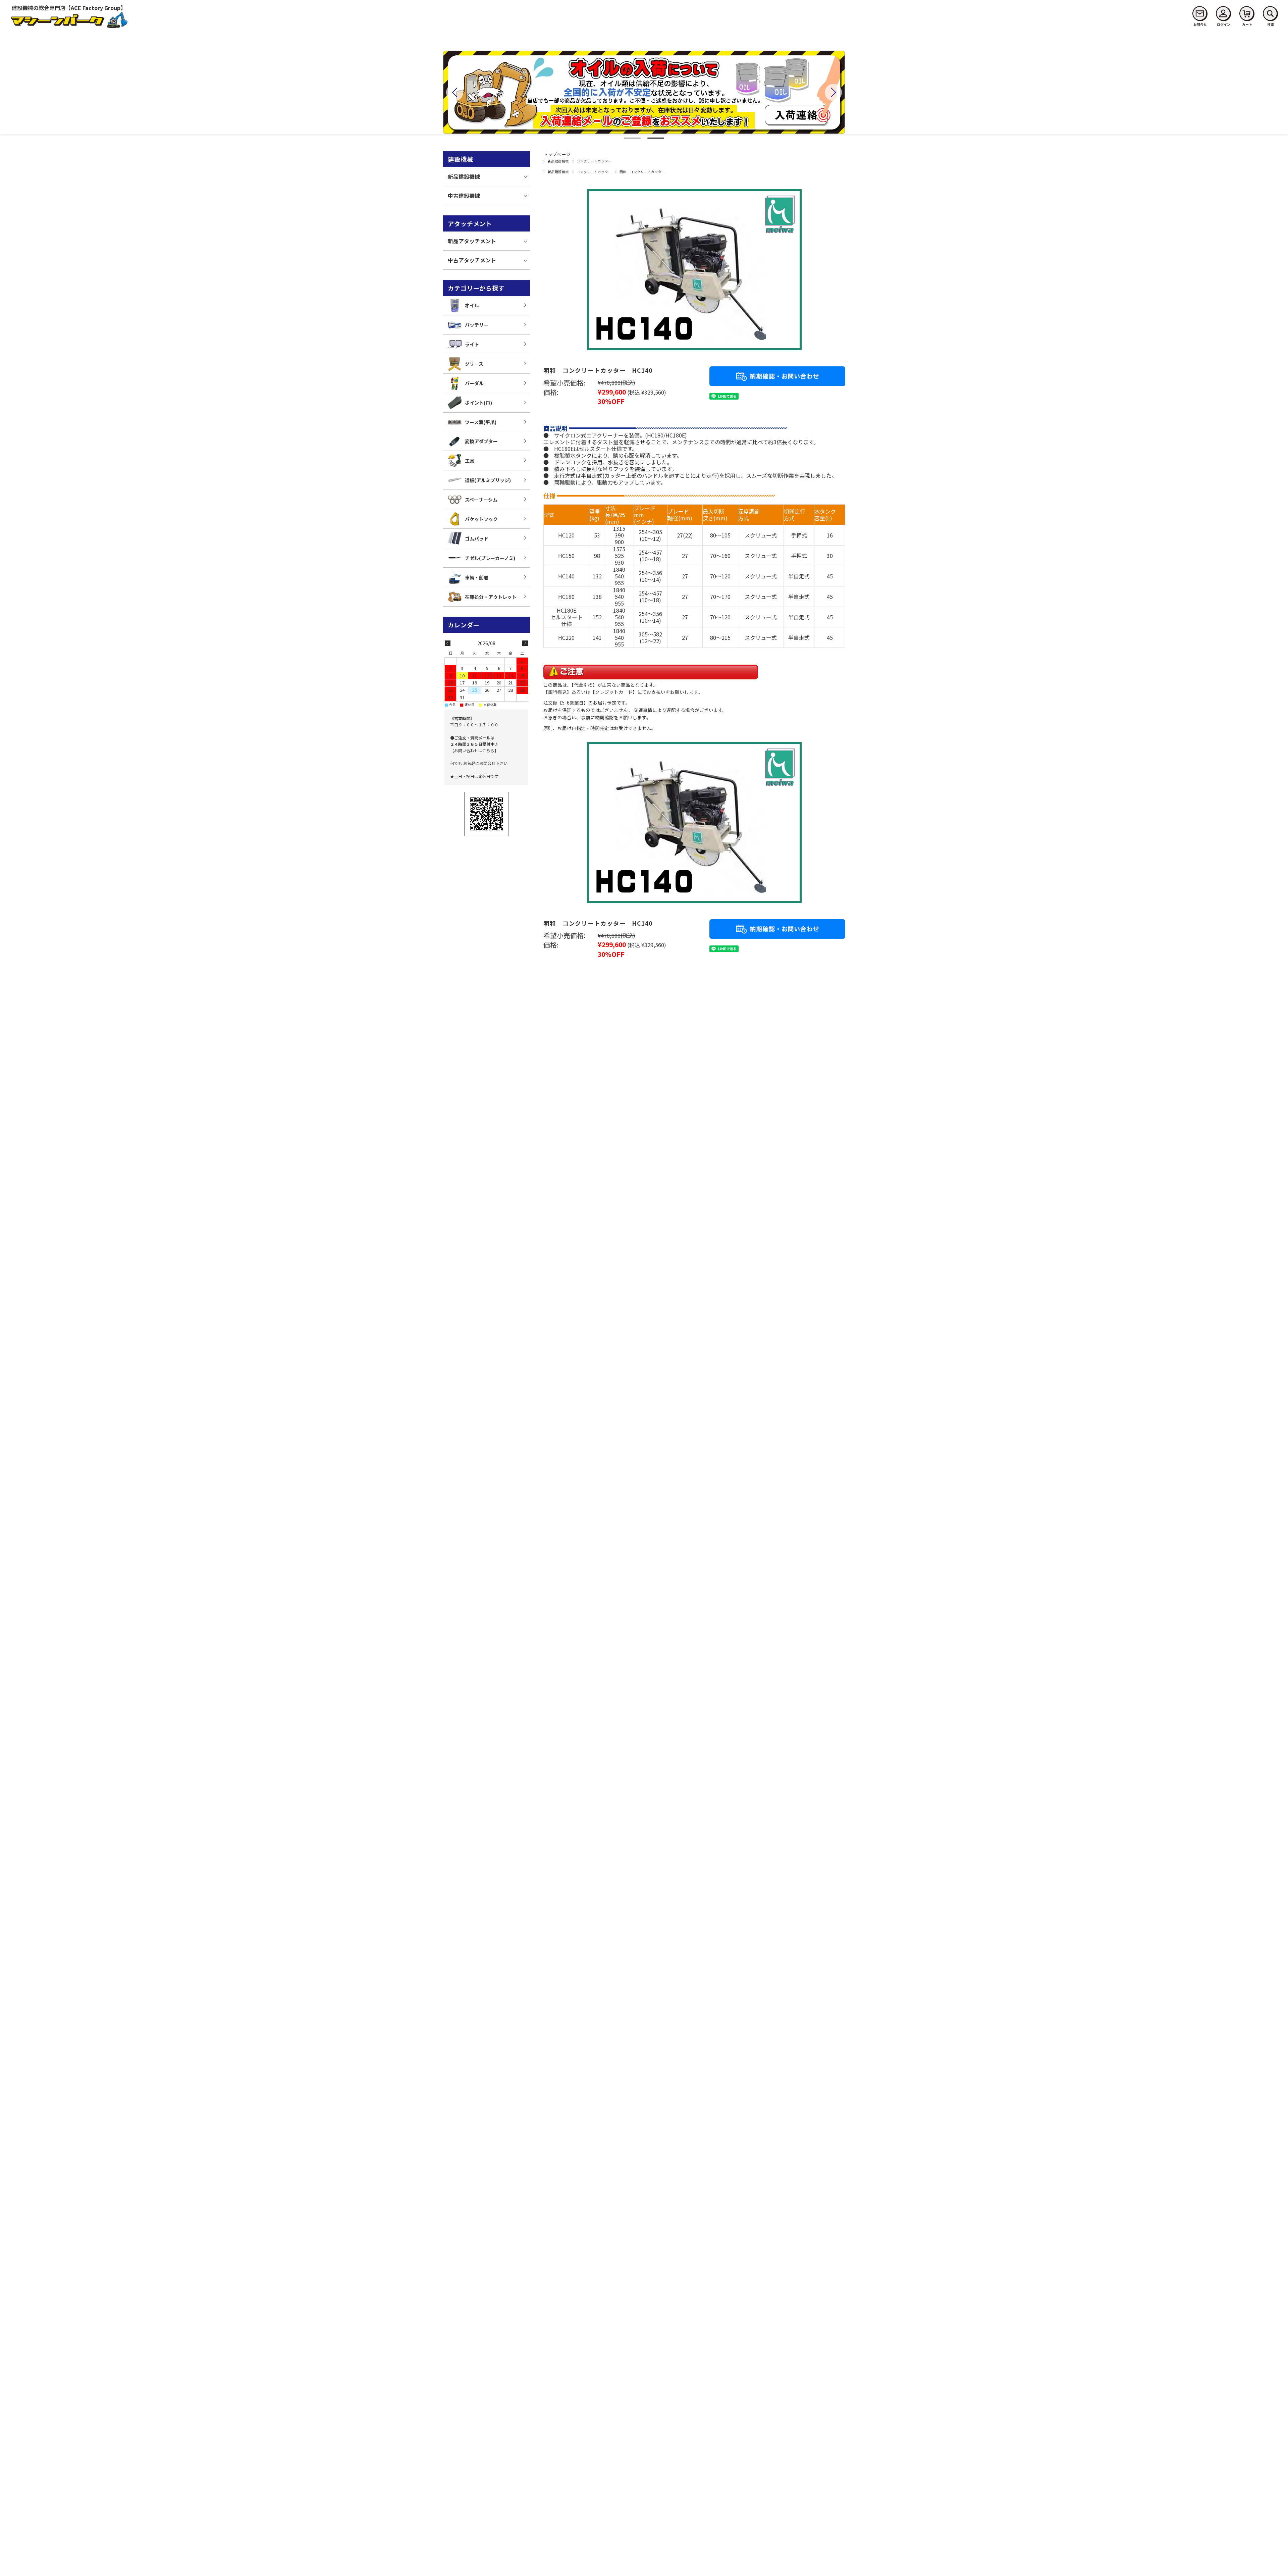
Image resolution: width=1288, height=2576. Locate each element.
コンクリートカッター (594, 161)
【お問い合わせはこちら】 (474, 750)
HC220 (566, 637)
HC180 (566, 597)
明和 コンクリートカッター (642, 172)
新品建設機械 (558, 161)
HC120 (566, 535)
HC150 (566, 556)
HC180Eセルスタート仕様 (567, 617)
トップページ (557, 154)
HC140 (566, 576)
